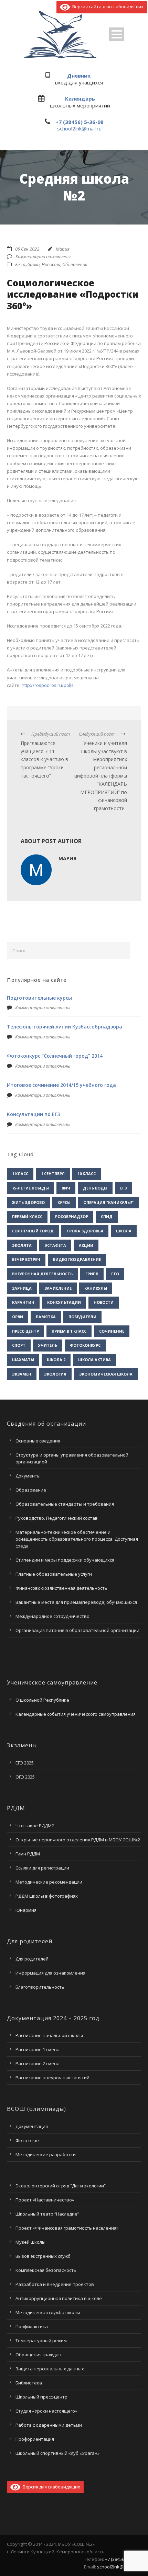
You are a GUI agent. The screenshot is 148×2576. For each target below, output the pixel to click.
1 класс (20, 1174)
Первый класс (27, 1216)
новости (104, 1302)
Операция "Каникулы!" (108, 1202)
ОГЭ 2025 (25, 1777)
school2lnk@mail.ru (79, 128)
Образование (31, 1490)
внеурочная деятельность (42, 1274)
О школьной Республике (42, 1700)
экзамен (22, 1374)
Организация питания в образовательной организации (77, 1630)
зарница (22, 1288)
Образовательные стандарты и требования (65, 1504)
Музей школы (30, 2242)
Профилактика (32, 2326)
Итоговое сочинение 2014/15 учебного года (61, 1085)
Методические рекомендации (49, 1882)
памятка (46, 1317)
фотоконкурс (85, 1345)
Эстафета (55, 1245)
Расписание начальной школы (49, 2035)
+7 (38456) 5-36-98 (80, 122)
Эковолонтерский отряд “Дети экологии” (61, 2186)
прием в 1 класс (69, 1331)
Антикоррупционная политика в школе (59, 2298)
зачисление (58, 1288)
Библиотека (29, 2383)
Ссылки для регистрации (42, 1868)
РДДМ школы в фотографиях (47, 1896)
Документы (28, 1476)
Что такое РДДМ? (35, 1826)
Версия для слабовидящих (50, 2487)
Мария (63, 249)
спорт (19, 1345)
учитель (48, 1345)
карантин (23, 1302)
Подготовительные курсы (39, 998)
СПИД (107, 1216)
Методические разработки (46, 2154)
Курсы (64, 1202)
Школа (124, 1231)
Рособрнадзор (72, 1216)
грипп (92, 1274)
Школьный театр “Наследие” (47, 2214)
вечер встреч (26, 1259)
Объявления (75, 264)
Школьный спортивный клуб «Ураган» (57, 2453)
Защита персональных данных (50, 2369)
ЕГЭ (124, 1188)
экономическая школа (106, 1374)
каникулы (96, 1288)
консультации (64, 1302)
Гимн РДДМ (28, 1854)
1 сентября (53, 1174)
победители (82, 1317)
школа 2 (56, 1360)
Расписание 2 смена (38, 2063)
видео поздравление (77, 1259)
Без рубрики (27, 264)
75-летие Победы (30, 1188)
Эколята (22, 1245)
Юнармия (26, 1910)
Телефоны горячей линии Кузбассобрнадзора (65, 1027)
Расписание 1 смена (38, 2049)
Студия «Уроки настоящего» (46, 2411)
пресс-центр (25, 1331)
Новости (51, 264)
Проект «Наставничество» (45, 2200)
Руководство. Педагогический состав (57, 1518)
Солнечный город (33, 1231)
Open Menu (117, 34)
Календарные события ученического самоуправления (76, 1714)
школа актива (94, 1360)
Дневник (79, 76)
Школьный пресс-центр (41, 2397)
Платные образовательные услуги (54, 1574)
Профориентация (35, 2439)
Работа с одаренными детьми (49, 2425)
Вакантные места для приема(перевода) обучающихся (76, 1602)
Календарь (80, 99)
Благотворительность (40, 1987)
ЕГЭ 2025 (25, 1763)
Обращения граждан (38, 2355)
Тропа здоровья (85, 1231)
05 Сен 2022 (27, 249)
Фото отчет (28, 2140)
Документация (32, 2126)
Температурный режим (41, 2341)
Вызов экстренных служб (43, 2256)
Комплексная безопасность (46, 2270)
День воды (95, 1188)
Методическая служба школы (48, 2312)
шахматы (23, 1360)
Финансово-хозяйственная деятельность (61, 1588)
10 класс (87, 1174)
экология (55, 1374)
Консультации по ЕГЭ (34, 1114)
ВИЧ (66, 1188)
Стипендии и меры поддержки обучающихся (65, 1560)
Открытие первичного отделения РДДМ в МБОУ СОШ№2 (78, 1840)
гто (115, 1274)
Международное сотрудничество (52, 1616)
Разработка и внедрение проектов (55, 2284)
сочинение (112, 1331)
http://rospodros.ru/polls (48, 685)
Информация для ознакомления (50, 1973)
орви (18, 1317)
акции (86, 1245)
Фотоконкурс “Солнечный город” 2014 (55, 1056)
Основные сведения (38, 1441)
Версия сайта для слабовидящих (107, 7)
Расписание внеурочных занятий (52, 2078)
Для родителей (32, 1959)
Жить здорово (28, 1202)
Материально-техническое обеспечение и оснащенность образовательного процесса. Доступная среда (77, 1539)
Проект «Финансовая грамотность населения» (67, 2228)
